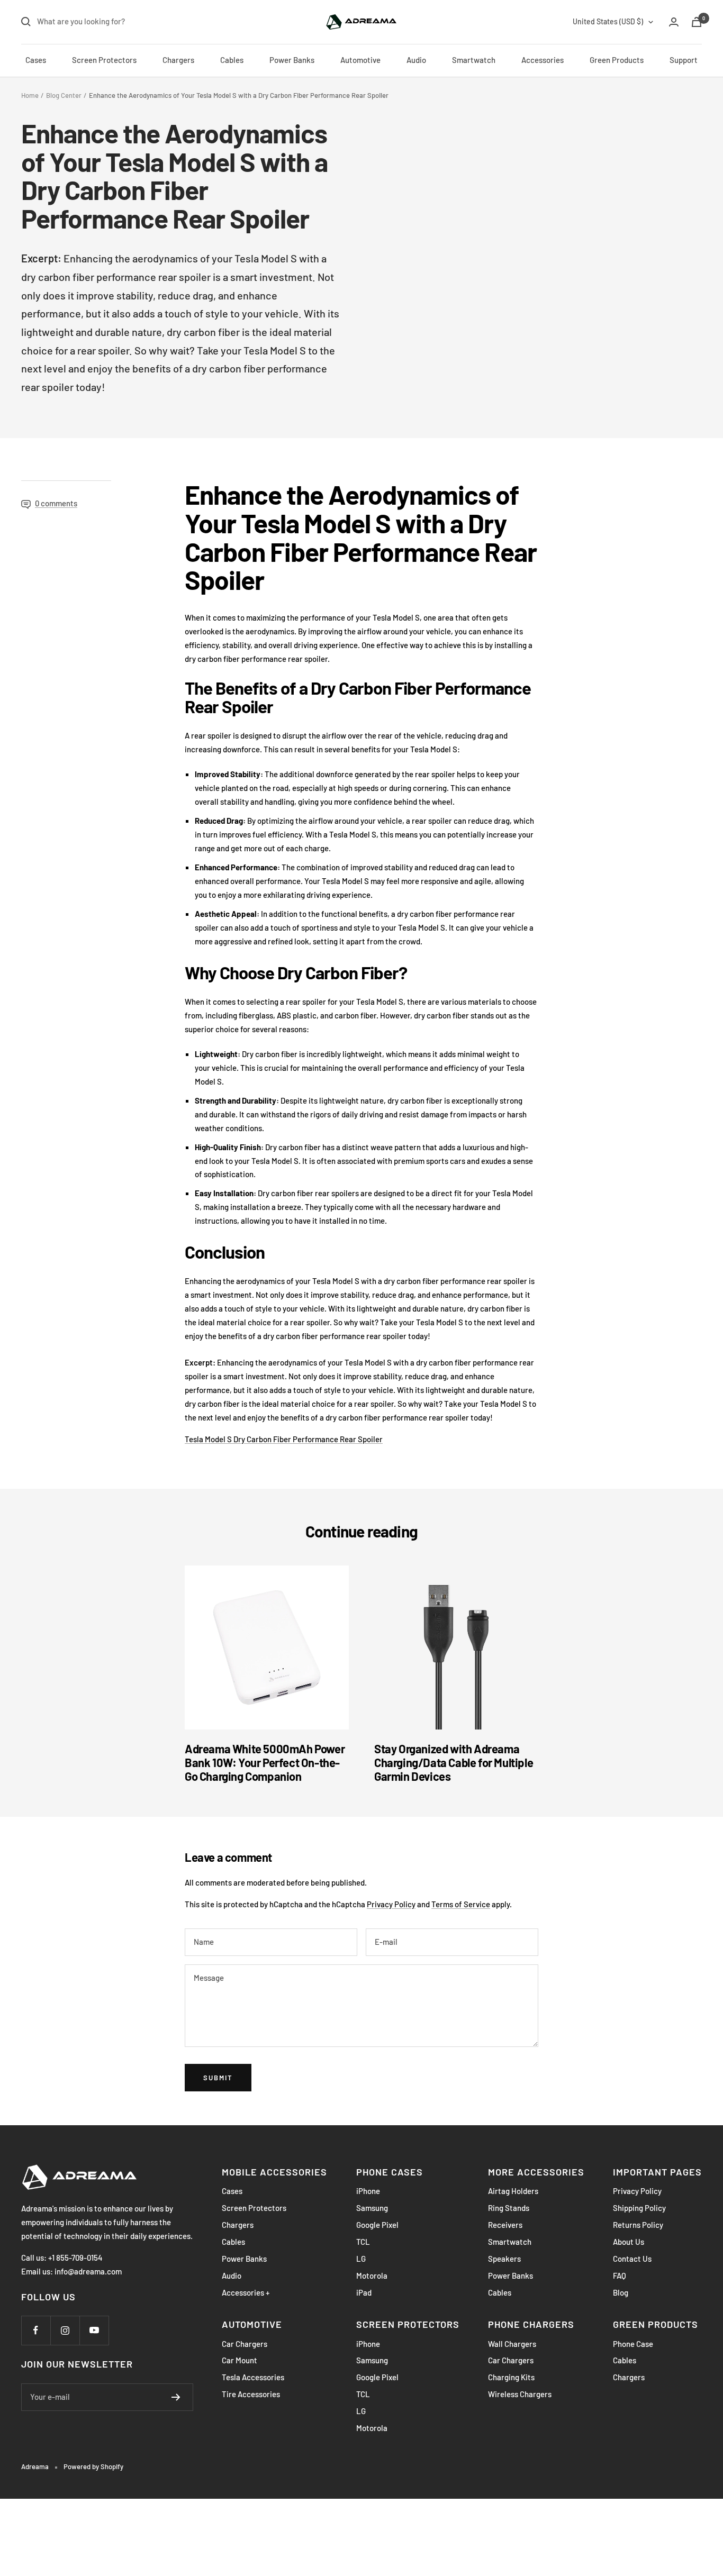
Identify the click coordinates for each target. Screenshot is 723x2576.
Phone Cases (390, 2172)
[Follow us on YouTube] (94, 2330)
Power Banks (292, 60)
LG (361, 2259)
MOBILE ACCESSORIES (274, 2172)
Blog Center (64, 95)
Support (684, 60)
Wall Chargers (512, 2344)
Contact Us (632, 2259)
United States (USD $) (608, 21)
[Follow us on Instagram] (65, 2330)
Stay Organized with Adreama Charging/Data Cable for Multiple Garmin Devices (454, 1762)
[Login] (674, 22)
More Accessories (536, 2172)
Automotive (360, 60)
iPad (364, 2292)
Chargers (178, 60)
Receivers (505, 2225)
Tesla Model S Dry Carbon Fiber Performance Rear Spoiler (284, 1439)
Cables (232, 60)
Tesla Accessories (253, 2377)
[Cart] (697, 22)
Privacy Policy (391, 1904)
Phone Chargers (531, 2324)
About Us (629, 2242)
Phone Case (633, 2344)
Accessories (543, 60)
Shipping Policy (639, 2208)
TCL (363, 2242)
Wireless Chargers (520, 2394)
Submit (218, 2078)
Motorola (372, 2275)
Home (30, 95)
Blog (621, 2292)
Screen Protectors (104, 60)
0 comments (56, 503)
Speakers (504, 2259)
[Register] (176, 2397)
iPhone (368, 2191)
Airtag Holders (513, 2191)
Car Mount (240, 2360)
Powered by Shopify (93, 2466)
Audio (416, 60)
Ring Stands (509, 2208)
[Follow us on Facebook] (36, 2330)
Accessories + (246, 2292)
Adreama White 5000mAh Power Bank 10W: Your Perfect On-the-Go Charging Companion (265, 1762)
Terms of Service (461, 1904)
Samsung (372, 2208)
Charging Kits (511, 2377)
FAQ (620, 2275)
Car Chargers (245, 2344)
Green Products (617, 60)
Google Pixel (377, 2225)
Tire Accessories (251, 2394)
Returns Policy (638, 2225)
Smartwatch (474, 60)
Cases (36, 60)
